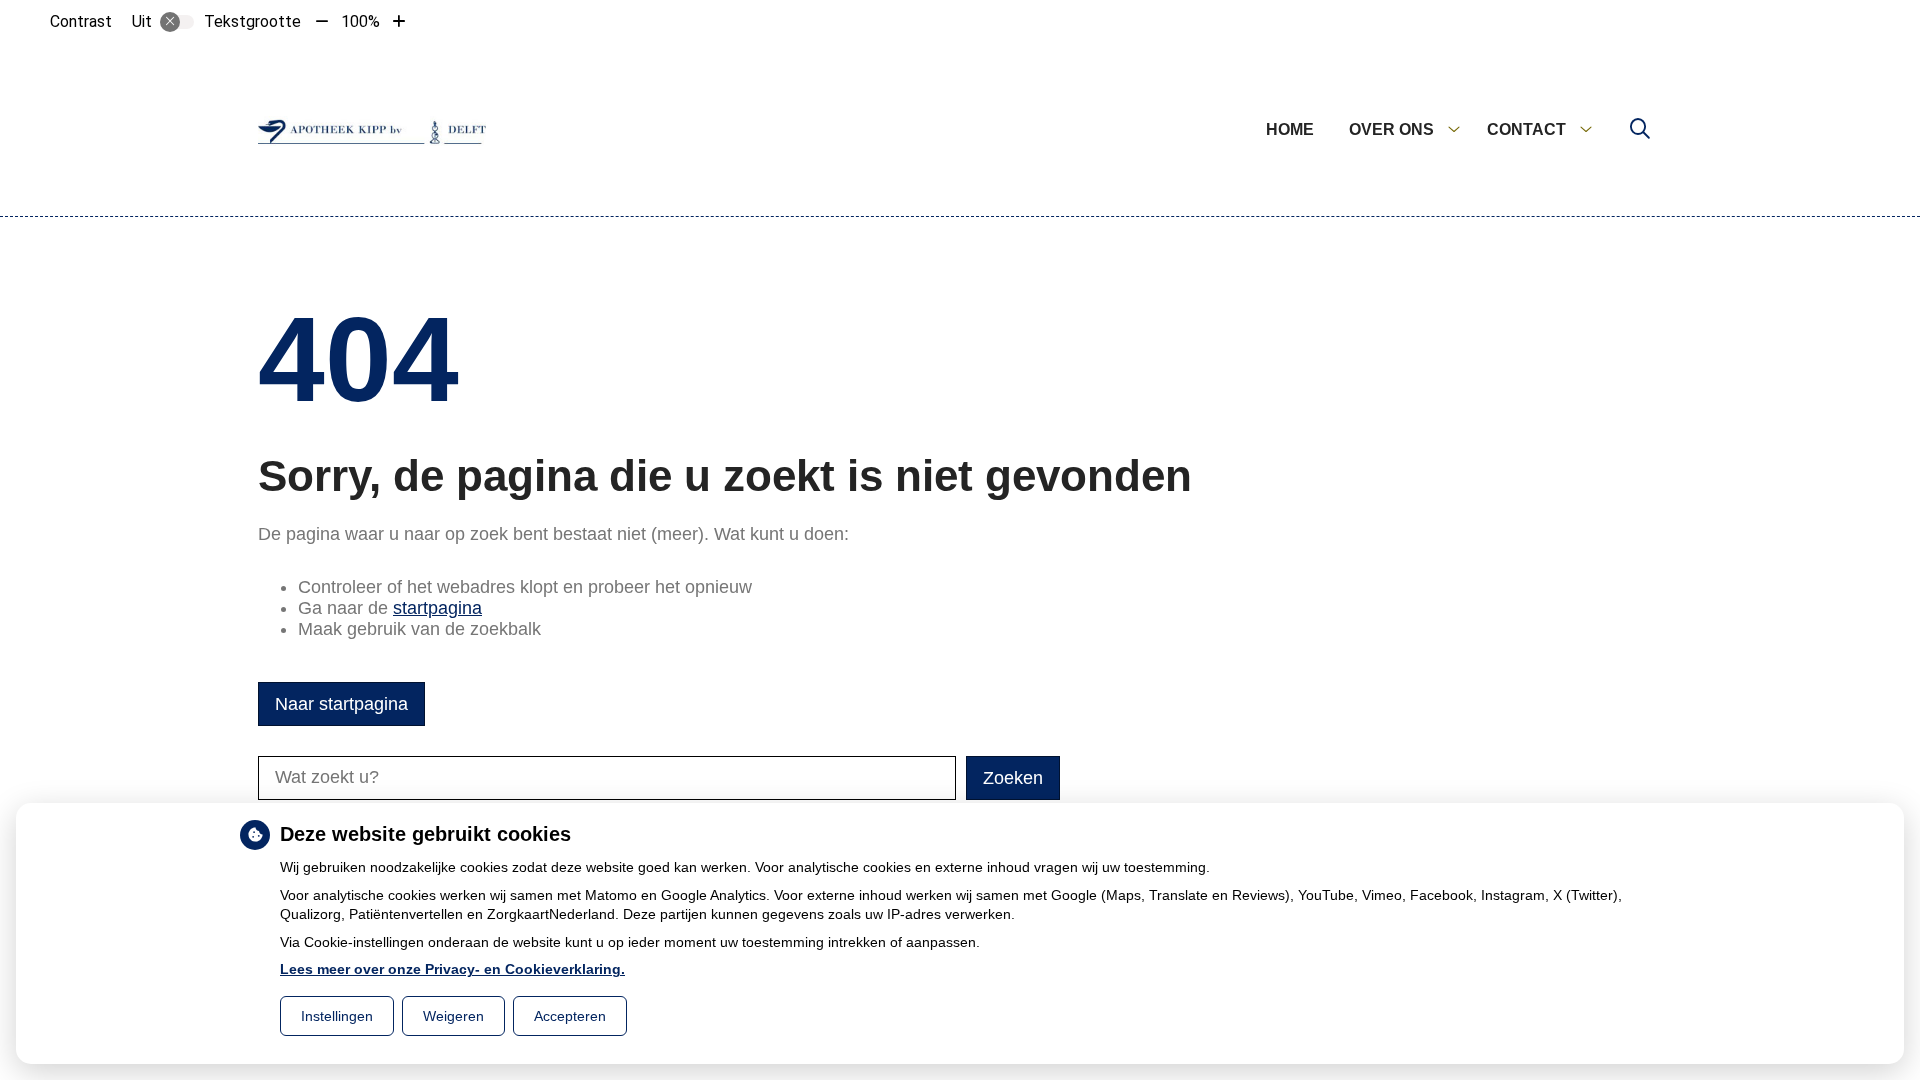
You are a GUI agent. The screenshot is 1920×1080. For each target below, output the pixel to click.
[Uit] (177, 22)
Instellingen (337, 1016)
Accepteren (570, 1016)
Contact (1526, 129)
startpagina (437, 608)
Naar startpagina (341, 704)
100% (360, 21)
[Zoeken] (1640, 130)
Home (1290, 129)
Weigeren (453, 1016)
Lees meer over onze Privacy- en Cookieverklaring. (452, 969)
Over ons (1391, 129)
